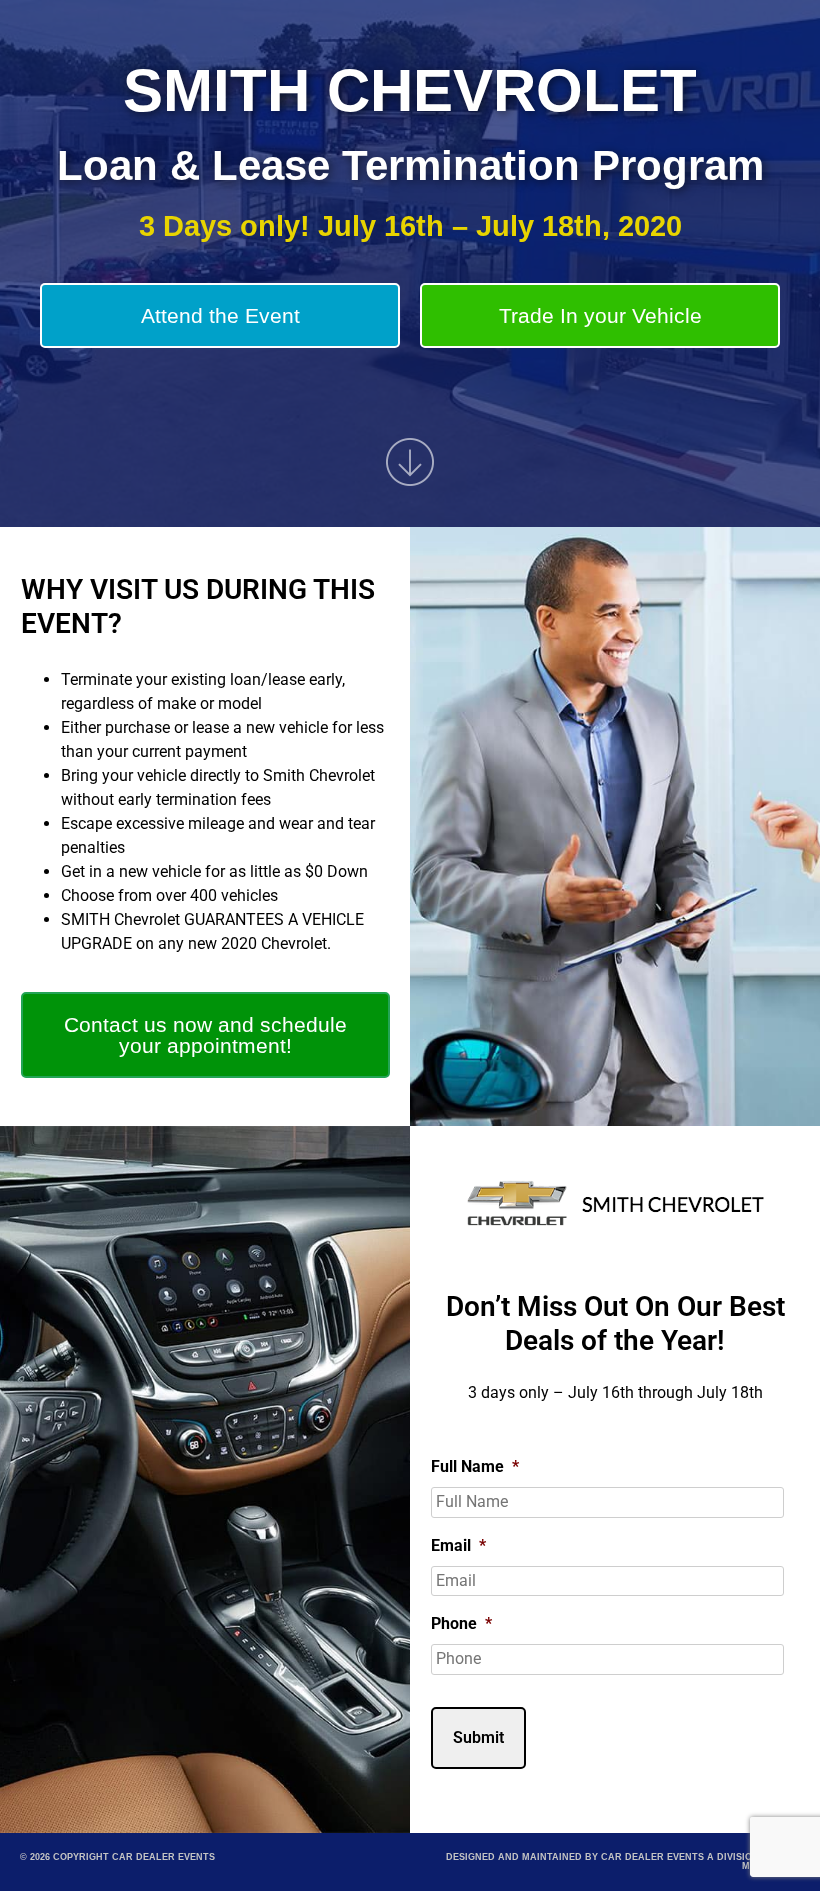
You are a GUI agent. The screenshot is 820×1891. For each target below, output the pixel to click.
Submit (478, 1737)
